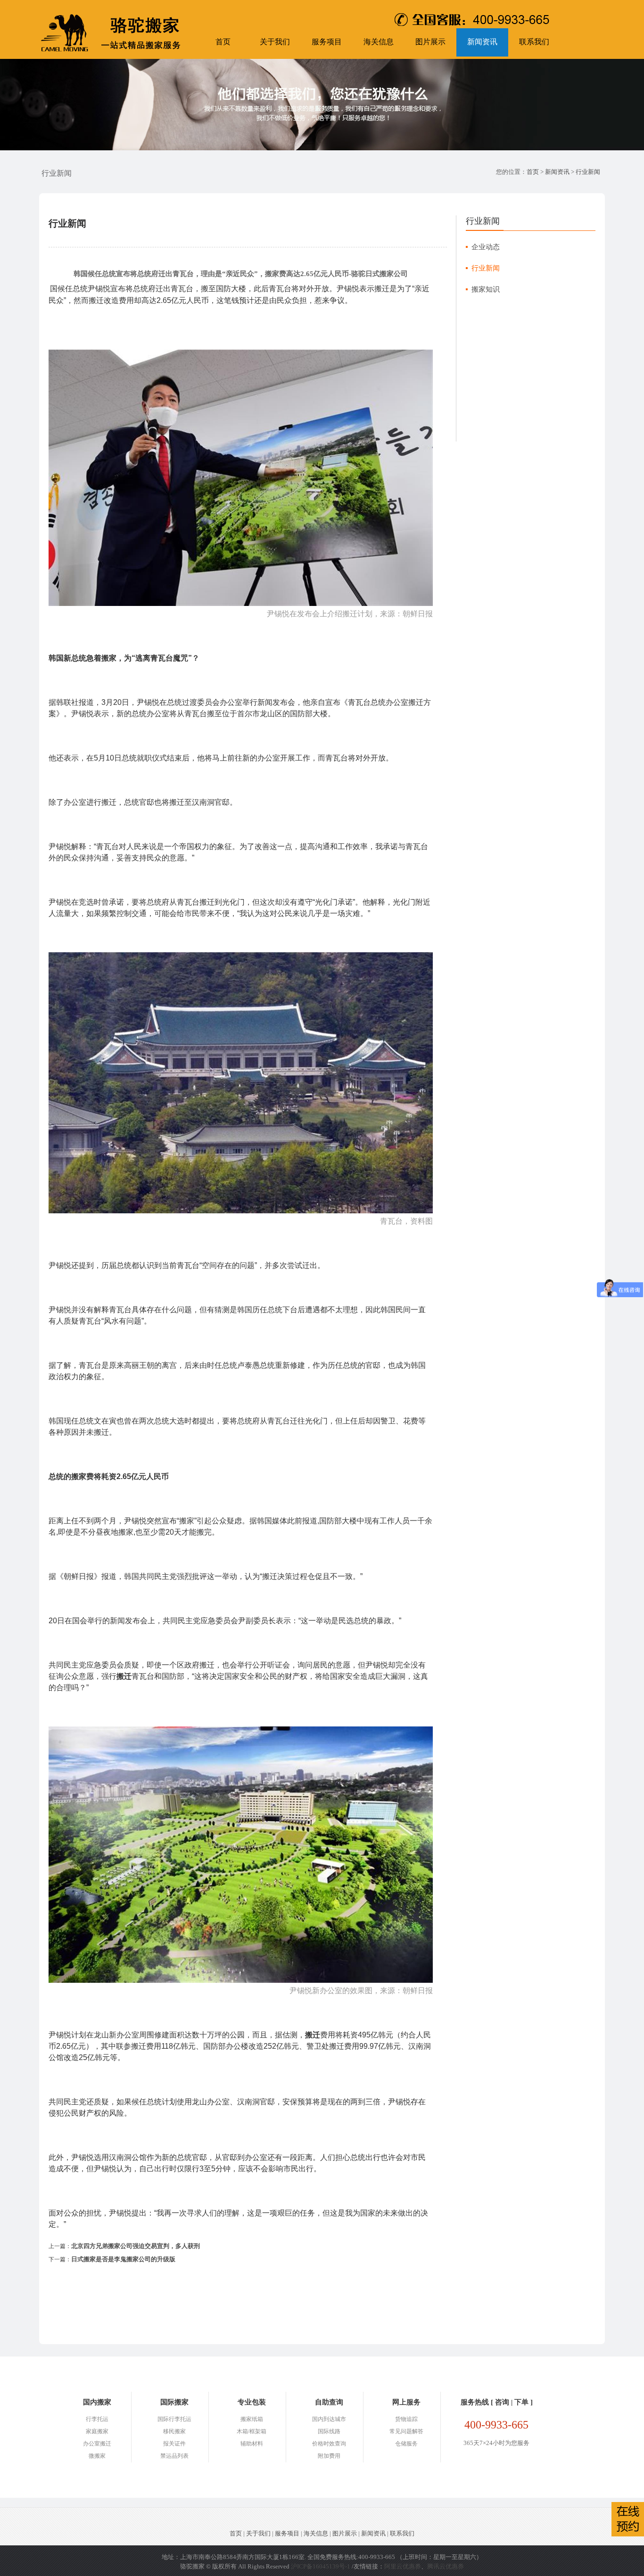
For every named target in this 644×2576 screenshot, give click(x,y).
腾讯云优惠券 (446, 2566)
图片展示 (430, 42)
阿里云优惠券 (403, 2566)
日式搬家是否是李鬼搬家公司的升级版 (123, 2259)
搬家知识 (486, 289)
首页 (223, 42)
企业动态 (486, 247)
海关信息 (379, 42)
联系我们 (534, 42)
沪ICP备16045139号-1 (321, 2566)
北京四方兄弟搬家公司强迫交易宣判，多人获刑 (136, 2246)
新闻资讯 (482, 42)
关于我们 (275, 42)
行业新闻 (588, 172)
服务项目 (327, 42)
